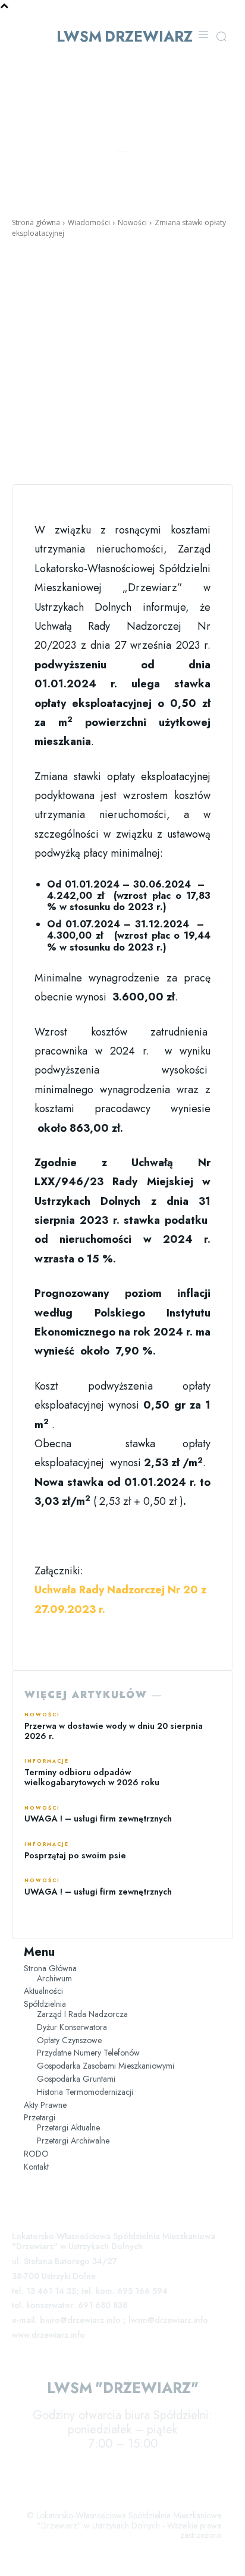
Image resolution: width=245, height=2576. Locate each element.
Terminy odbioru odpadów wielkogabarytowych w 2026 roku (92, 1777)
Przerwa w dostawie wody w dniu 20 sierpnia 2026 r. (114, 1731)
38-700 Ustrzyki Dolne (54, 2276)
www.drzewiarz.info (48, 2335)
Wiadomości (89, 222)
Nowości (132, 222)
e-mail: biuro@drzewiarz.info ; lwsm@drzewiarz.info (110, 2320)
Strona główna (36, 222)
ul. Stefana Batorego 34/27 (65, 2261)
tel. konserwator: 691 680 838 (70, 2305)
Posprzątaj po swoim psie (75, 1855)
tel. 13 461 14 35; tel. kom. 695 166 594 (90, 2291)
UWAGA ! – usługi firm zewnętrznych (98, 1819)
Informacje (47, 1761)
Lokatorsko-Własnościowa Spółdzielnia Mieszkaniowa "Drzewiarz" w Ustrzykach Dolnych (114, 2241)
